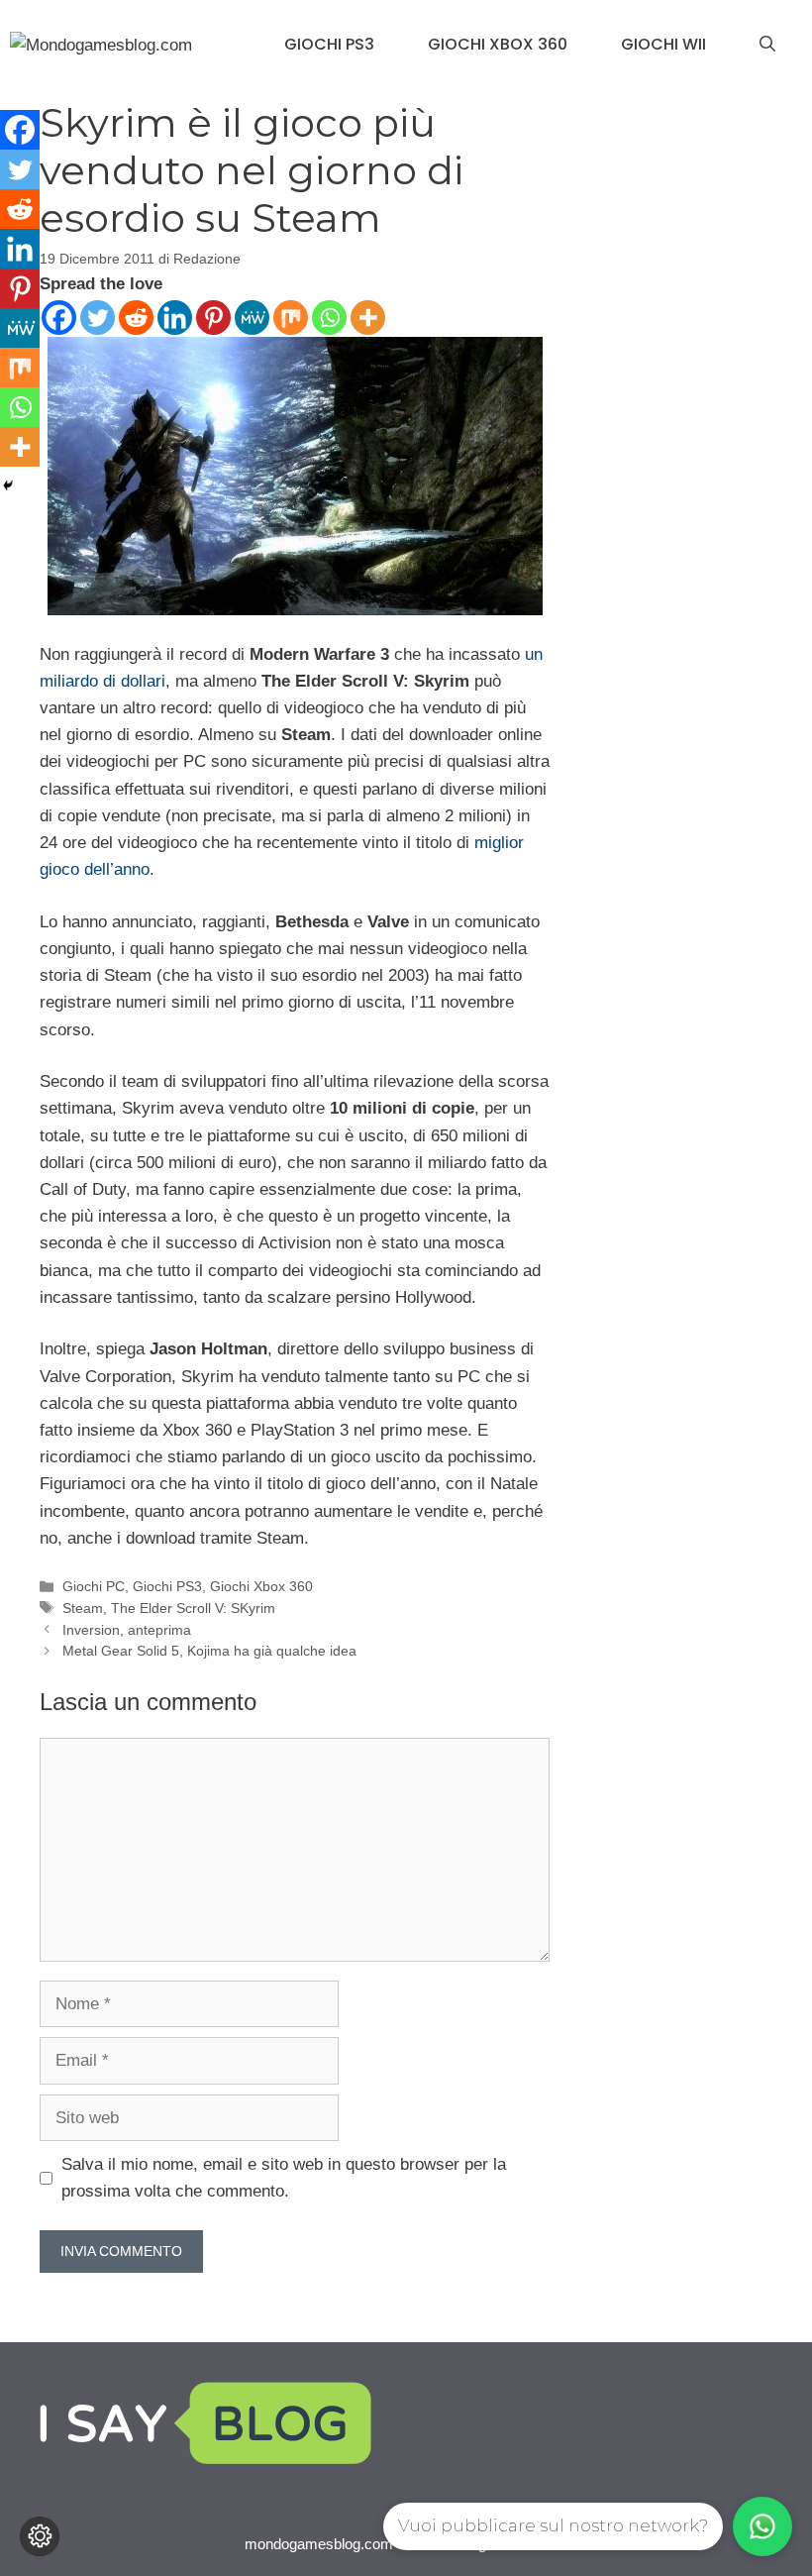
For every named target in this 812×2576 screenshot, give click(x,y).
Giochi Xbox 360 (498, 44)
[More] (368, 318)
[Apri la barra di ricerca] (767, 45)
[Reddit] (136, 318)
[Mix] (291, 318)
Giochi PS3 (329, 44)
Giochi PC (94, 1586)
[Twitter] (98, 318)
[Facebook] (59, 318)
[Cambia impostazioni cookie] (40, 2536)
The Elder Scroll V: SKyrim (193, 1608)
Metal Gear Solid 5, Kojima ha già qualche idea (209, 1651)
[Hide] (8, 485)
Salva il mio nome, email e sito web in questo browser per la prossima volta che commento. (284, 2178)
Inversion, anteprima (127, 1630)
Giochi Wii (663, 44)
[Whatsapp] (329, 318)
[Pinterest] (213, 318)
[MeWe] (252, 318)
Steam (83, 1608)
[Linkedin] (175, 318)
